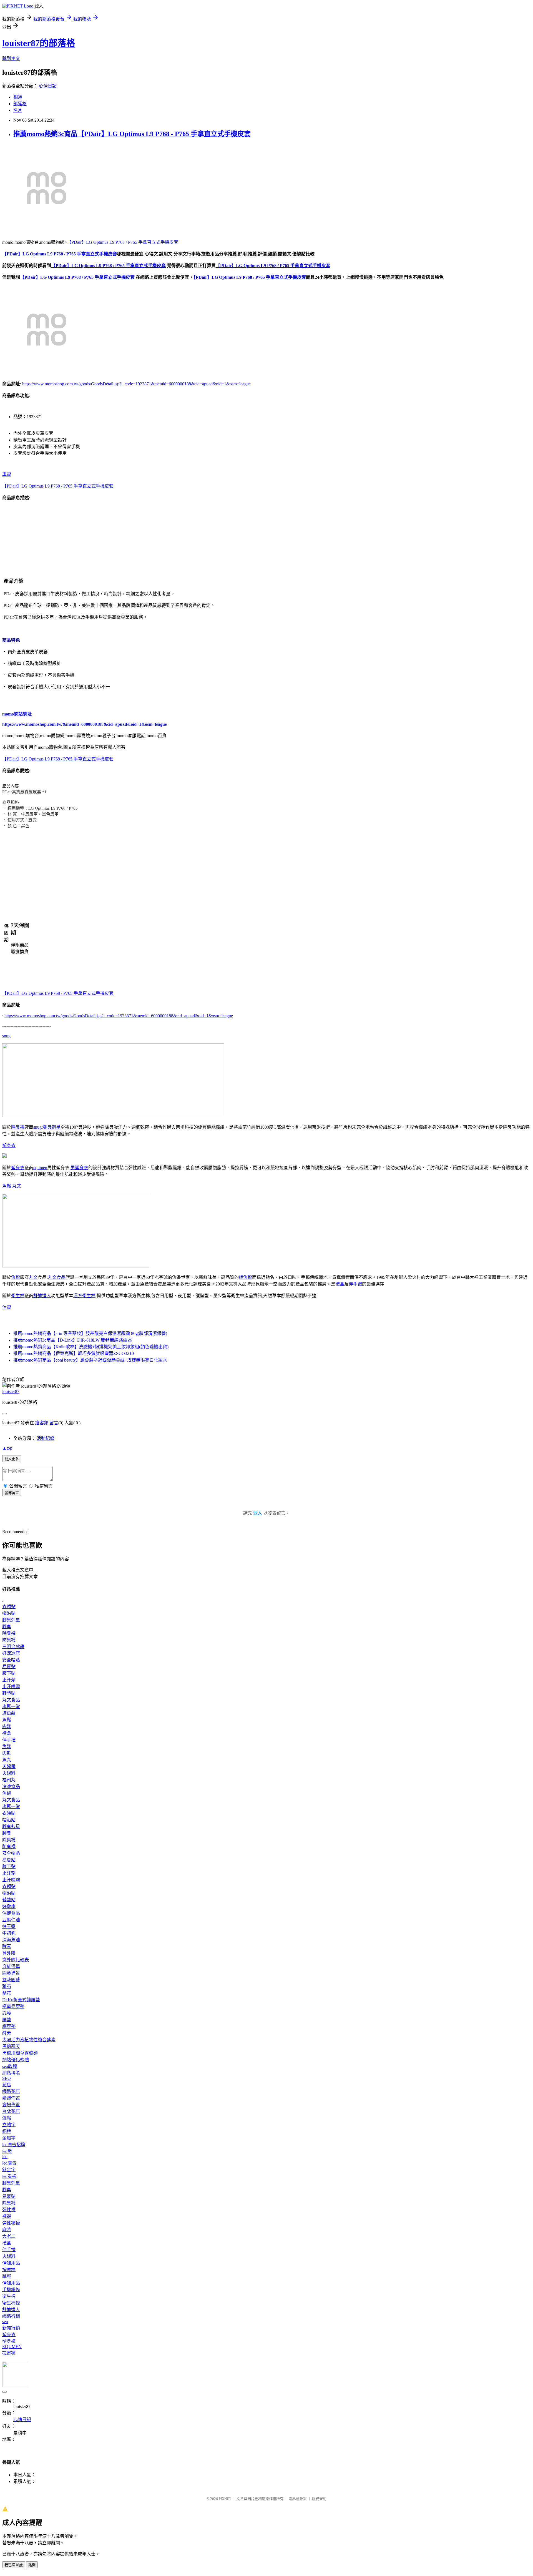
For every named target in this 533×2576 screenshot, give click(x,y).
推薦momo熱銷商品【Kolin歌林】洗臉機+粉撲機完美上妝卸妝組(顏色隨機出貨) (91, 1347)
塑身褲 (9, 2341)
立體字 (9, 2125)
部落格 (20, 104)
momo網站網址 (17, 714)
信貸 (7, 1307)
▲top (7, 1448)
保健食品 (11, 1913)
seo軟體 (10, 2066)
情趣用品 (11, 2263)
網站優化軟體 (16, 2060)
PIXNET (225, 2499)
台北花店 (11, 2111)
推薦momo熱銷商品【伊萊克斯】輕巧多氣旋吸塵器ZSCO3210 (74, 1353)
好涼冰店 (11, 1653)
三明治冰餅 (13, 1647)
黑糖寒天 (11, 2046)
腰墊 (7, 2020)
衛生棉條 (11, 2303)
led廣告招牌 (14, 2145)
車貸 (7, 474)
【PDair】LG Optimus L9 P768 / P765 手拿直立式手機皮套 (123, 242)
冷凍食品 (11, 1787)
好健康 (9, 1906)
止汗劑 (9, 1680)
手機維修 (11, 2290)
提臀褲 (9, 2353)
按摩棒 (9, 2270)
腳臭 (7, 1627)
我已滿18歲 (14, 2565)
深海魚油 (11, 1940)
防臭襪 (9, 1640)
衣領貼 (9, 1607)
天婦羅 (9, 1767)
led (5, 2157)
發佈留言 (12, 1493)
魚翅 (7, 1793)
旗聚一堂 (11, 1707)
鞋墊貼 (9, 1693)
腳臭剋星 (52, 1127)
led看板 (9, 2176)
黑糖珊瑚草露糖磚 (20, 2053)
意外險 (9, 1953)
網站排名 (11, 2073)
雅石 (7, 1986)
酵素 (7, 1946)
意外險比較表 (16, 1960)
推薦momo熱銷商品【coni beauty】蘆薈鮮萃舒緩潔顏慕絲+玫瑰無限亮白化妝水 (90, 1360)
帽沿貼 (9, 1613)
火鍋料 (9, 1773)
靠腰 (7, 2013)
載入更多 (12, 1459)
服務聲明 (319, 2499)
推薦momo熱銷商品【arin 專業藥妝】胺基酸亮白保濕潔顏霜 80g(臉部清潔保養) (90, 1333)
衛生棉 (18, 1296)
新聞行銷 (11, 2328)
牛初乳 (9, 1933)
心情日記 (48, 86)
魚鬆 (7, 1186)
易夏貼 (9, 1667)
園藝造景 (11, 1973)
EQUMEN (12, 2347)
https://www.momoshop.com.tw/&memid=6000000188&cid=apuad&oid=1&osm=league (85, 724)
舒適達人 (42, 1296)
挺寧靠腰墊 (13, 2006)
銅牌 (7, 2131)
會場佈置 (11, 2105)
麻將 (7, 2230)
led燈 (7, 2151)
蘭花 (7, 1993)
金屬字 (9, 2138)
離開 (32, 2565)
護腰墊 (9, 2026)
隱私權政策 (298, 2499)
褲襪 (7, 2216)
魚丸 (7, 1760)
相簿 (18, 97)
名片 (18, 110)
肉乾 (7, 1753)
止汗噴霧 (11, 1687)
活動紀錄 (46, 1438)
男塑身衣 (79, 1168)
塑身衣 (9, 1145)
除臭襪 (18, 1127)
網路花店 (11, 2091)
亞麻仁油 (11, 1920)
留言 (54, 1423)
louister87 (11, 1391)
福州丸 (9, 1780)
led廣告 (9, 2163)
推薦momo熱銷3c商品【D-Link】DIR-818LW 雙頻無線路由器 (73, 1340)
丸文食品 (57, 1277)
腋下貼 (9, 1673)
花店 (7, 2085)
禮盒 (340, 1284)
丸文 (17, 1186)
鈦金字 (9, 2170)
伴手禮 (355, 1284)
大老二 (9, 2236)
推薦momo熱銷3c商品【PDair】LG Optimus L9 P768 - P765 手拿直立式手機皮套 (132, 134)
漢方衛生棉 (84, 1296)
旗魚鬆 (245, 1277)
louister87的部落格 (39, 43)
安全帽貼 (11, 1660)
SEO (7, 2078)
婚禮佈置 (11, 2098)
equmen (40, 1168)
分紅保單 (11, 1966)
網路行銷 (11, 2316)
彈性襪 (9, 2210)
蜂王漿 (9, 1926)
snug (6, 1036)
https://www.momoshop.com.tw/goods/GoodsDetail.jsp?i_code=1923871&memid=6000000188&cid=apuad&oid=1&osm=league (136, 384)
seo (5, 2322)
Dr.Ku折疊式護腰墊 (21, 2000)
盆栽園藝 (11, 1980)
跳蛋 (7, 2276)
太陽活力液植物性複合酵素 (29, 2040)
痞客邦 (42, 1423)
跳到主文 (11, 58)
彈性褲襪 (11, 2223)
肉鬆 (7, 1727)
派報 (7, 2118)
